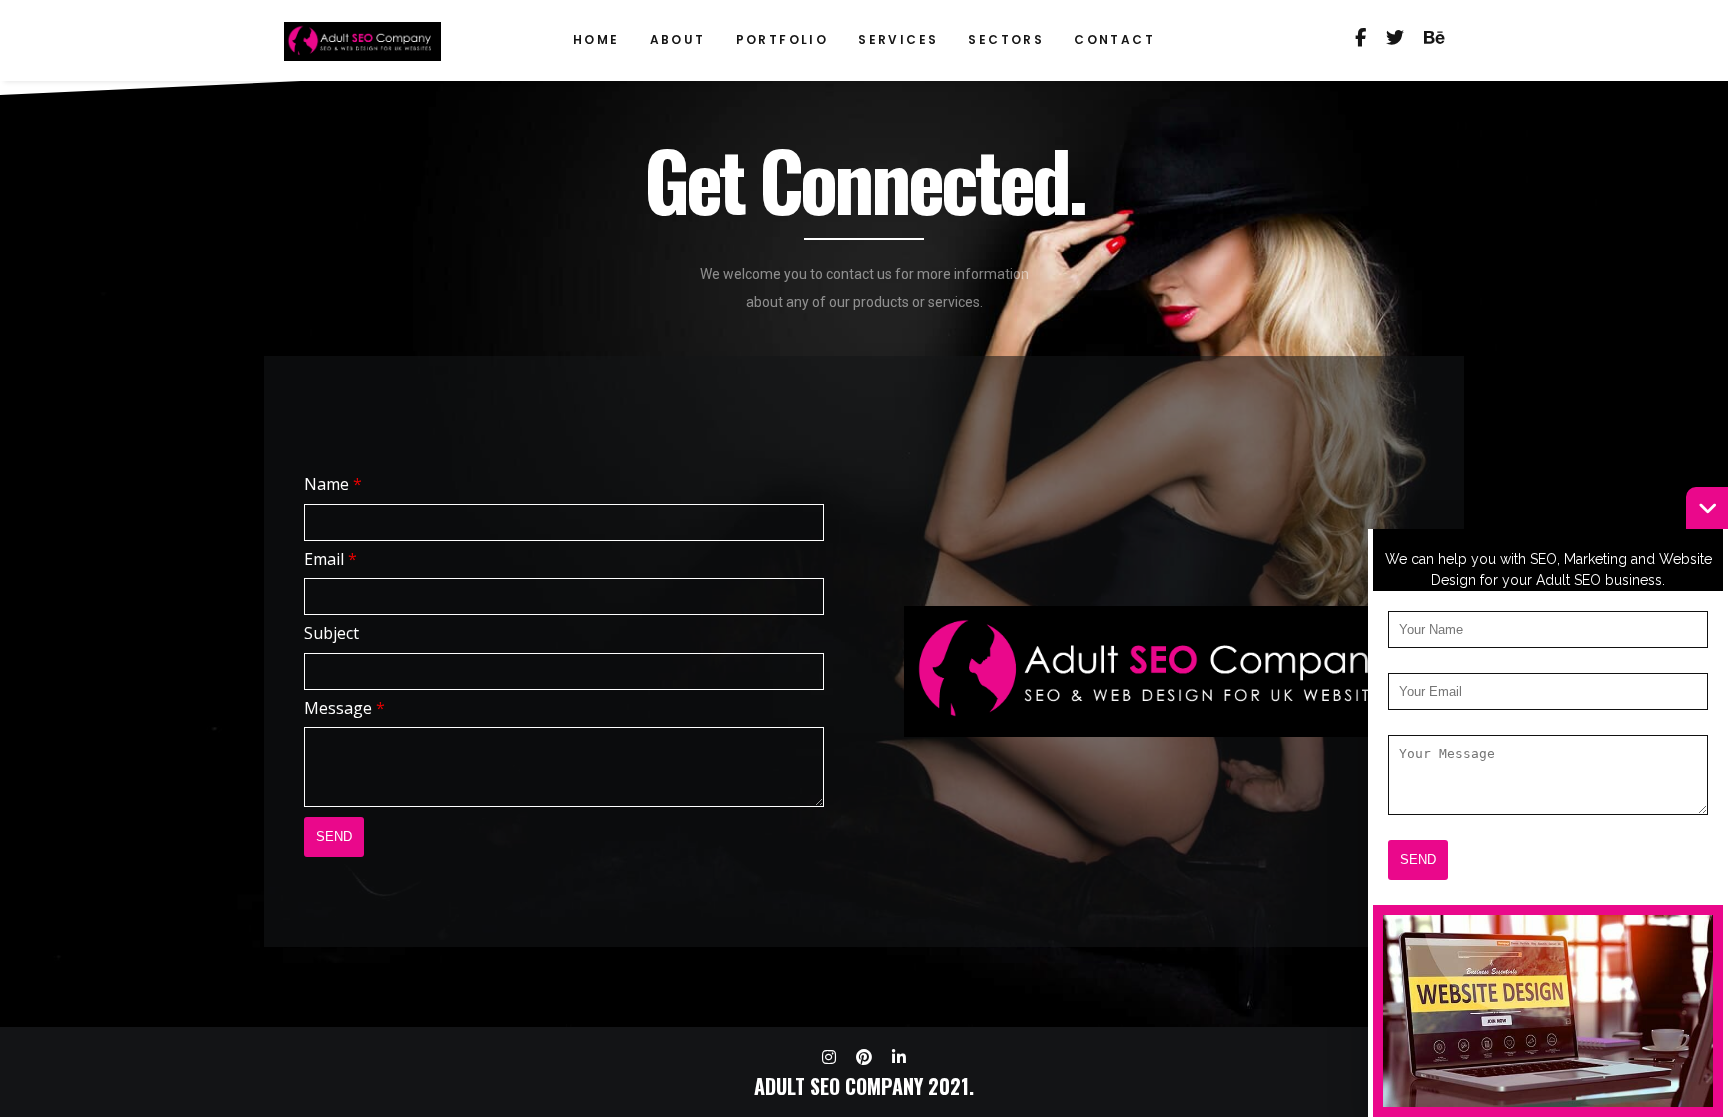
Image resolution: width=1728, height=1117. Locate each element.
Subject (331, 633)
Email (330, 559)
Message (344, 708)
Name (333, 484)
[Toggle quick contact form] (1707, 508)
